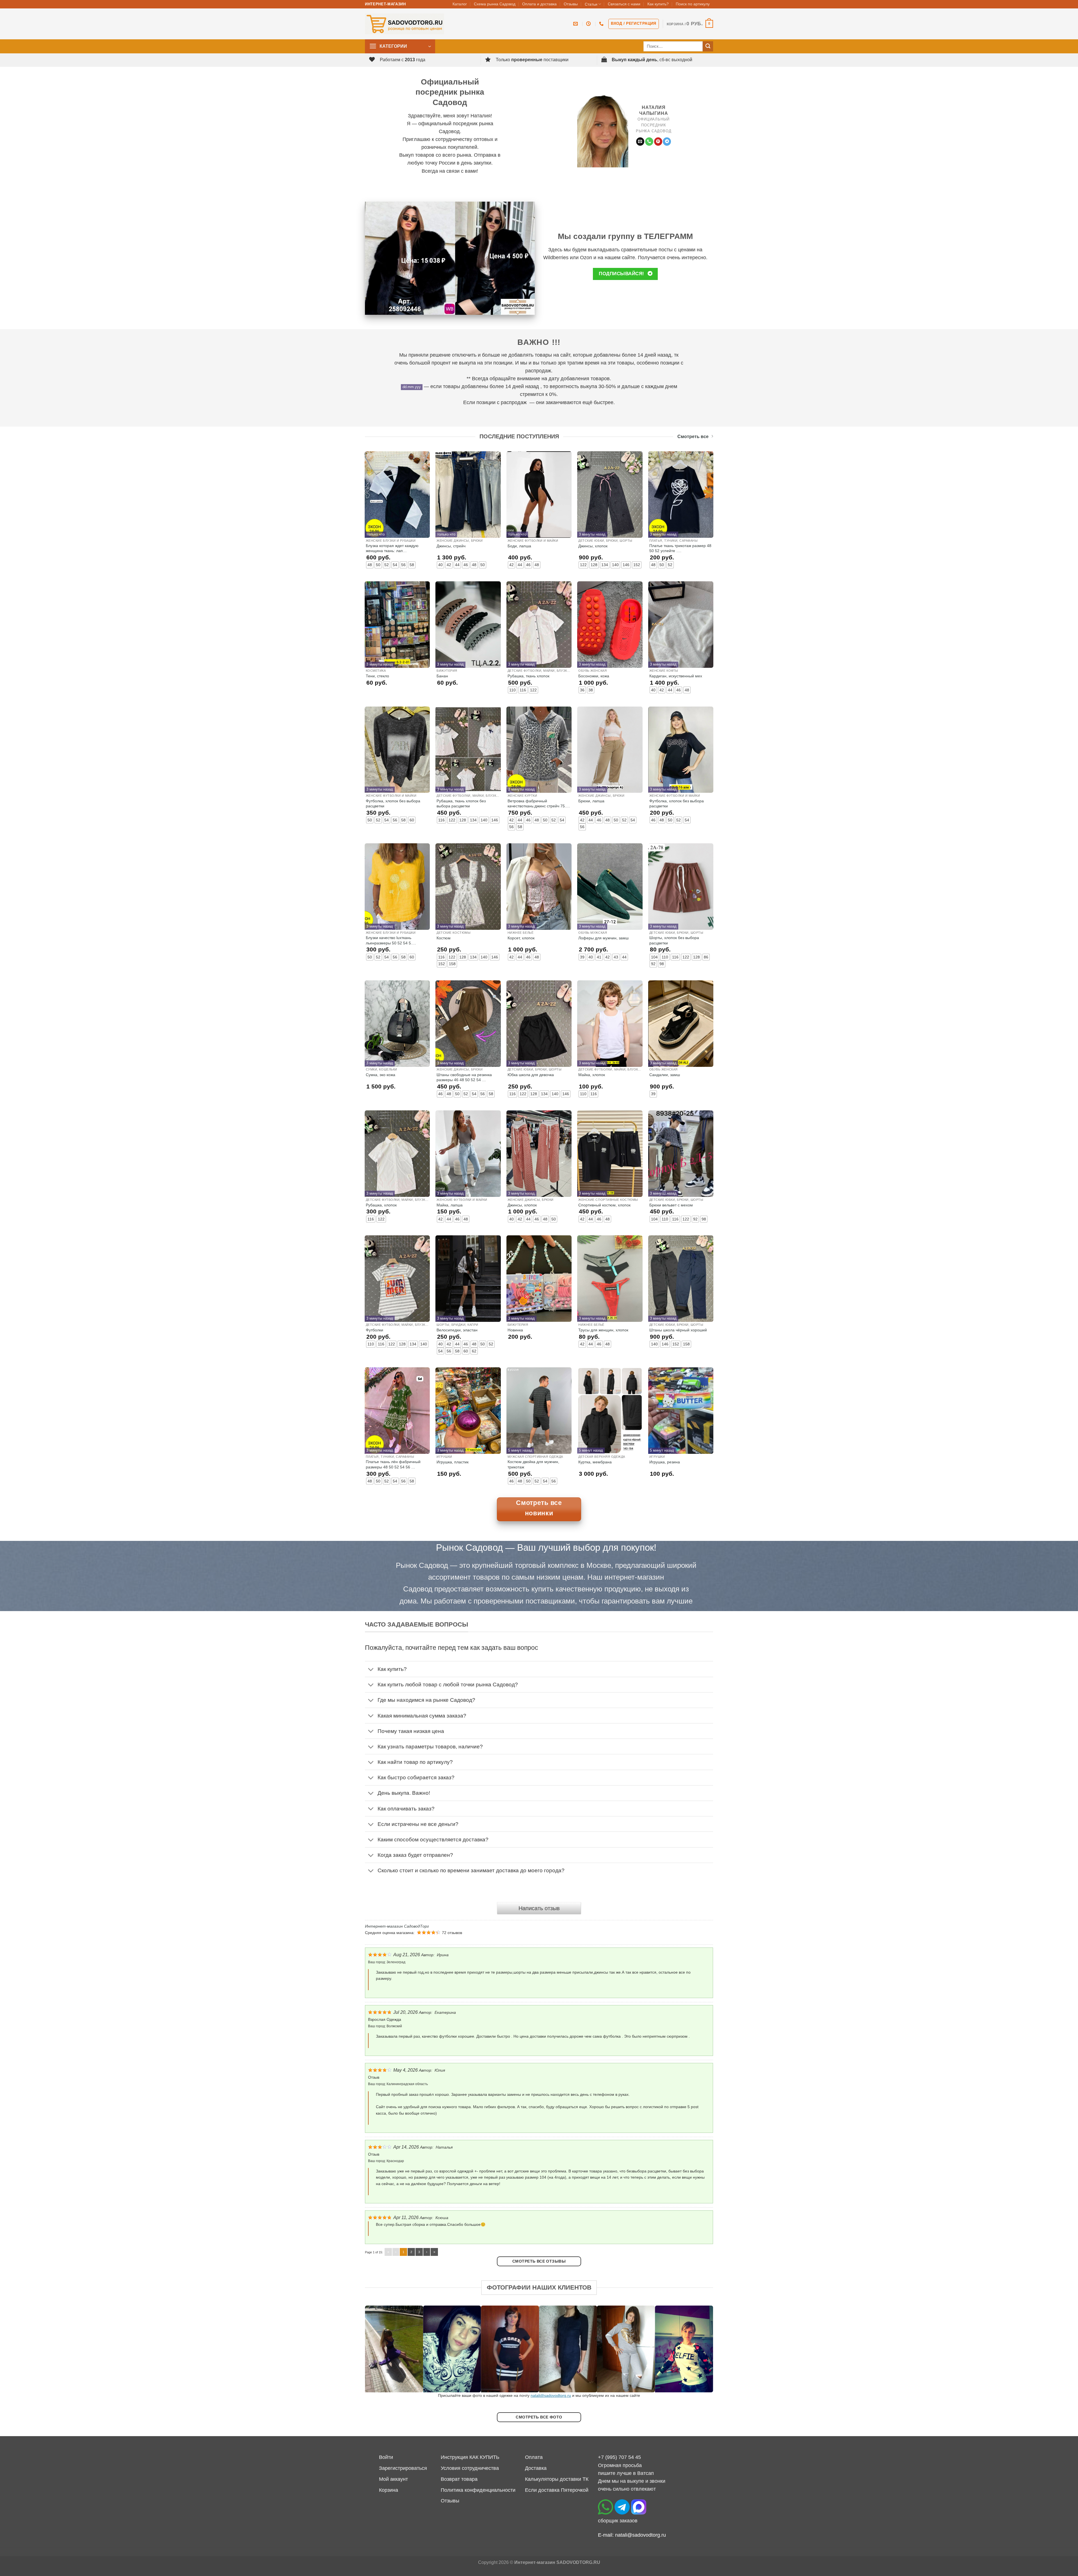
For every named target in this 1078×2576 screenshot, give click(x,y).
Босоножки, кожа (594, 676)
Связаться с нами (624, 4)
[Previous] (379, 2349)
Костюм (444, 938)
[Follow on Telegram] (667, 142)
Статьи (591, 4)
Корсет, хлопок (521, 938)
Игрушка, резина (665, 1462)
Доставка (536, 2468)
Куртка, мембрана (595, 1462)
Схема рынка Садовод (495, 4)
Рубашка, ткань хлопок (528, 676)
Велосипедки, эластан (457, 1330)
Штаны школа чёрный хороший (678, 1330)
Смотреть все (693, 437)
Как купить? (658, 4)
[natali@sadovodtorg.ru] (576, 24)
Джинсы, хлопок (593, 546)
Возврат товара (459, 2479)
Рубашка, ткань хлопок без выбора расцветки (461, 803)
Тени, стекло (377, 676)
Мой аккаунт (393, 2479)
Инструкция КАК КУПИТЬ (470, 2457)
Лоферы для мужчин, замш (603, 938)
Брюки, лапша (591, 801)
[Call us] (649, 142)
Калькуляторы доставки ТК (557, 2479)
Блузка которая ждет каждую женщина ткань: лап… (392, 548)
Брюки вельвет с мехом (671, 1205)
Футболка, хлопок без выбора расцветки (393, 803)
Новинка (515, 1330)
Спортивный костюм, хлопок (604, 1205)
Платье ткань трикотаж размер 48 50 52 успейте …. (680, 548)
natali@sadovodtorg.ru (551, 2395)
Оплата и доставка (539, 4)
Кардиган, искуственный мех (676, 676)
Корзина (389, 2490)
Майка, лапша (450, 1205)
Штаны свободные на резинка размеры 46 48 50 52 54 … (464, 1077)
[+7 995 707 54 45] (602, 24)
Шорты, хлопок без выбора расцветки (674, 940)
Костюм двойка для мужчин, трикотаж (533, 1464)
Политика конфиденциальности (478, 2490)
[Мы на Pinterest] (658, 142)
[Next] (699, 2349)
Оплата (534, 2457)
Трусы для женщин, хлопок (603, 1330)
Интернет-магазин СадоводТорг (397, 1926)
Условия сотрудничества (470, 2468)
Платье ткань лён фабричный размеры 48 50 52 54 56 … (393, 1464)
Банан (442, 676)
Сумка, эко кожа (381, 1075)
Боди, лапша (519, 546)
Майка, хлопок (592, 1075)
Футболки (374, 1330)
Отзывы (571, 4)
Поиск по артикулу (693, 4)
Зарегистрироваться (403, 2468)
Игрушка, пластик (453, 1462)
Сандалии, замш (665, 1075)
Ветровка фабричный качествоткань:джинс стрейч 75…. (539, 803)
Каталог (460, 4)
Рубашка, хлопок (381, 1205)
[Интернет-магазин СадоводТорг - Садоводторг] (405, 24)
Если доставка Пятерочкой (557, 2490)
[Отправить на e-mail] (640, 142)
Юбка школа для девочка (531, 1075)
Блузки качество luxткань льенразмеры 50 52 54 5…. (391, 940)
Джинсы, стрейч (451, 546)
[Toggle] (371, 1670)
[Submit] (708, 46)
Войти (386, 2457)
